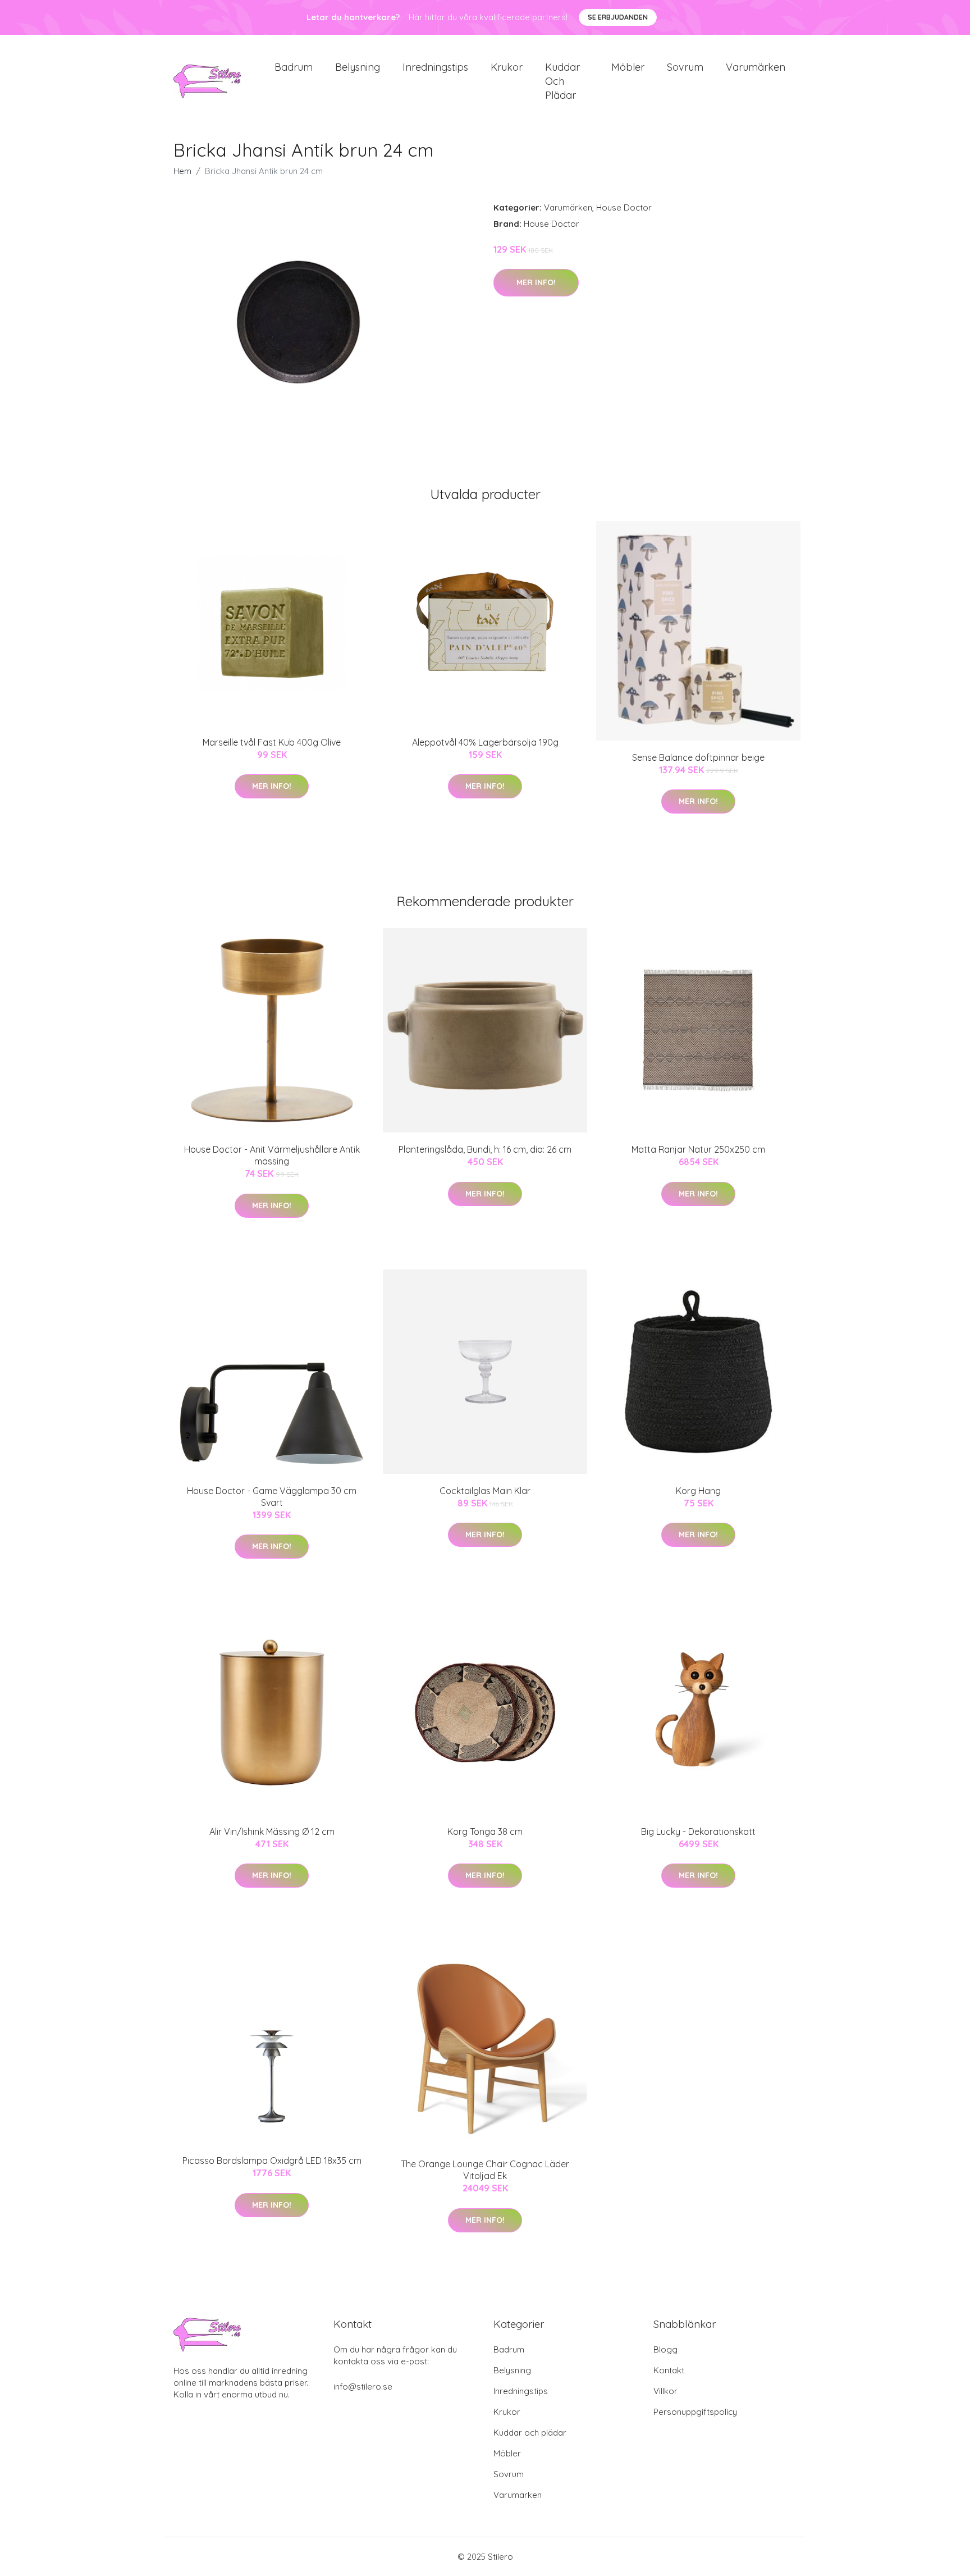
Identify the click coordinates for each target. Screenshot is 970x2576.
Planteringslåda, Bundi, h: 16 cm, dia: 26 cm (485, 1149)
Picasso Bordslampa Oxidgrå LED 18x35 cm (272, 2161)
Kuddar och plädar (562, 81)
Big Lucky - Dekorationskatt (698, 1831)
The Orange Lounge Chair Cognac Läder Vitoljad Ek (485, 2170)
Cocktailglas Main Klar (485, 1491)
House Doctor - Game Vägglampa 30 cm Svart (272, 1497)
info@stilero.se (363, 2387)
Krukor (507, 67)
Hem (182, 171)
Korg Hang (698, 1491)
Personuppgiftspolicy (695, 2412)
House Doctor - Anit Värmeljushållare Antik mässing (272, 1155)
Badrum (294, 67)
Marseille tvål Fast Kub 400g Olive (272, 742)
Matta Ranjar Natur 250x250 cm (698, 1149)
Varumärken (756, 67)
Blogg (665, 2349)
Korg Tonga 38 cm (485, 1831)
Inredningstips (435, 67)
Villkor (665, 2391)
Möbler (628, 67)
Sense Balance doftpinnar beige (698, 757)
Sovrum (685, 67)
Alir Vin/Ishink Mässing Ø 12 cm (272, 1831)
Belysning (358, 67)
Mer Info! (536, 282)
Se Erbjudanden (618, 17)
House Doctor (624, 207)
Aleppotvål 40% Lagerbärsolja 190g (485, 742)
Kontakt (669, 2370)
